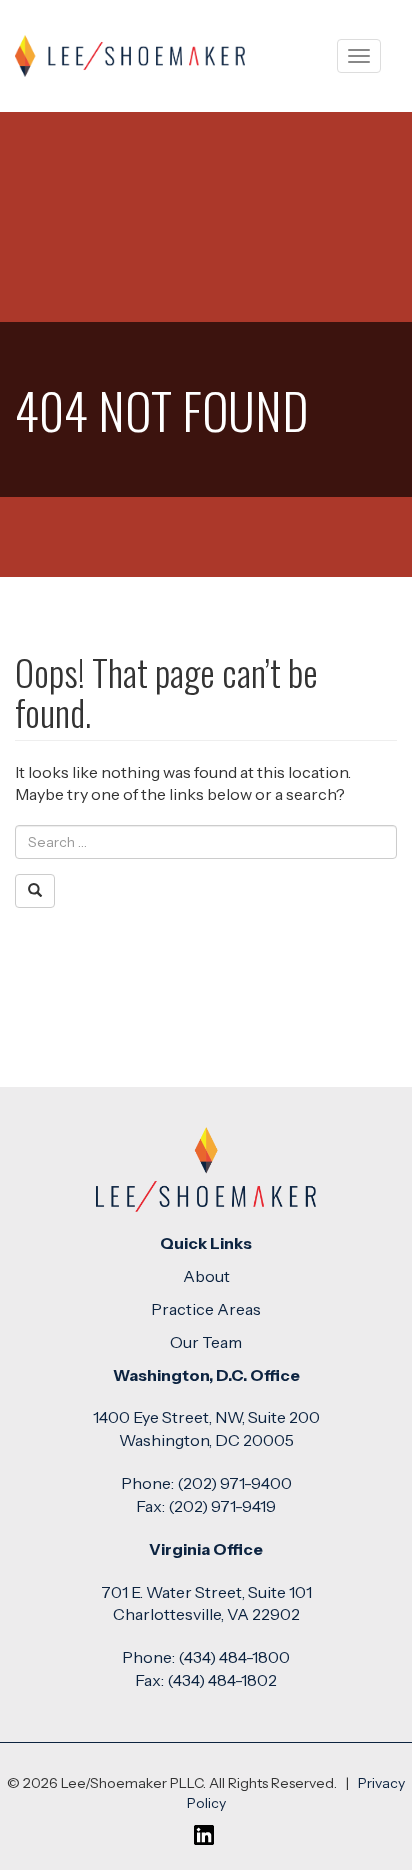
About (206, 1276)
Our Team (206, 1342)
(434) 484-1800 (234, 1657)
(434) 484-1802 (222, 1680)
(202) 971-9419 (222, 1506)
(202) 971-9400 (234, 1483)
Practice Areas (206, 1309)
